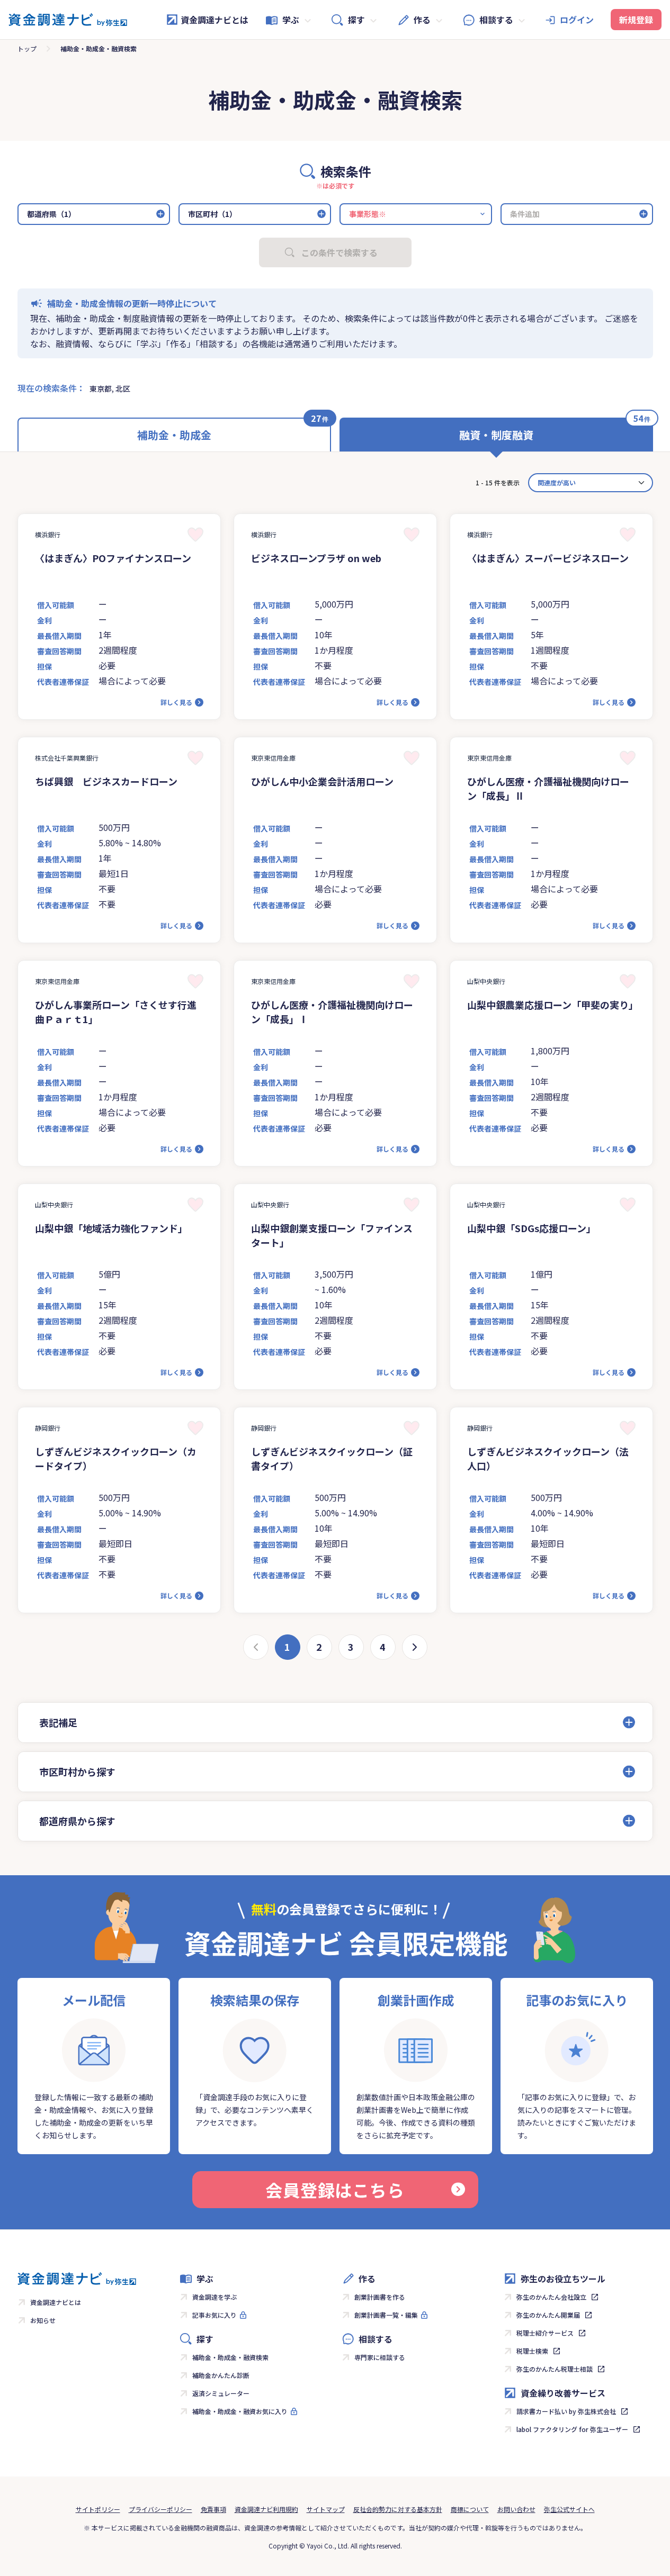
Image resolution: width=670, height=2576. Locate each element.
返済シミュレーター (221, 2393)
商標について (470, 2509)
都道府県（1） (51, 214)
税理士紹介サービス (545, 2333)
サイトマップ (326, 2509)
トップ (27, 48)
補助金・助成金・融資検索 (230, 2357)
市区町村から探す (77, 1771)
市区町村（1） (212, 214)
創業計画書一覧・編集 (386, 2315)
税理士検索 (532, 2351)
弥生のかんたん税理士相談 (555, 2369)
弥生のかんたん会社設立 (551, 2297)
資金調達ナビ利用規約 (266, 2509)
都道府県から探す (77, 1821)
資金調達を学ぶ (215, 2297)
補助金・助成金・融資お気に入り (240, 2411)
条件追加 (525, 214)
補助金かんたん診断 (221, 2375)
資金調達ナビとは (215, 20)
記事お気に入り (215, 2315)
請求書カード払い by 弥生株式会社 (566, 2411)
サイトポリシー (98, 2509)
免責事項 (213, 2509)
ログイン (577, 20)
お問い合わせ (516, 2509)
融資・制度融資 (496, 435)
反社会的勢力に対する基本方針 (398, 2509)
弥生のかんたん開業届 (548, 2315)
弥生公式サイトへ (569, 2509)
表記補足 (58, 1722)
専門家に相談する (380, 2357)
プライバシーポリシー (160, 2509)
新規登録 (636, 20)
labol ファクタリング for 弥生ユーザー (572, 2429)
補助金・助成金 (174, 435)
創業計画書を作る (380, 2297)
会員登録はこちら (335, 2190)
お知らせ (43, 2320)
